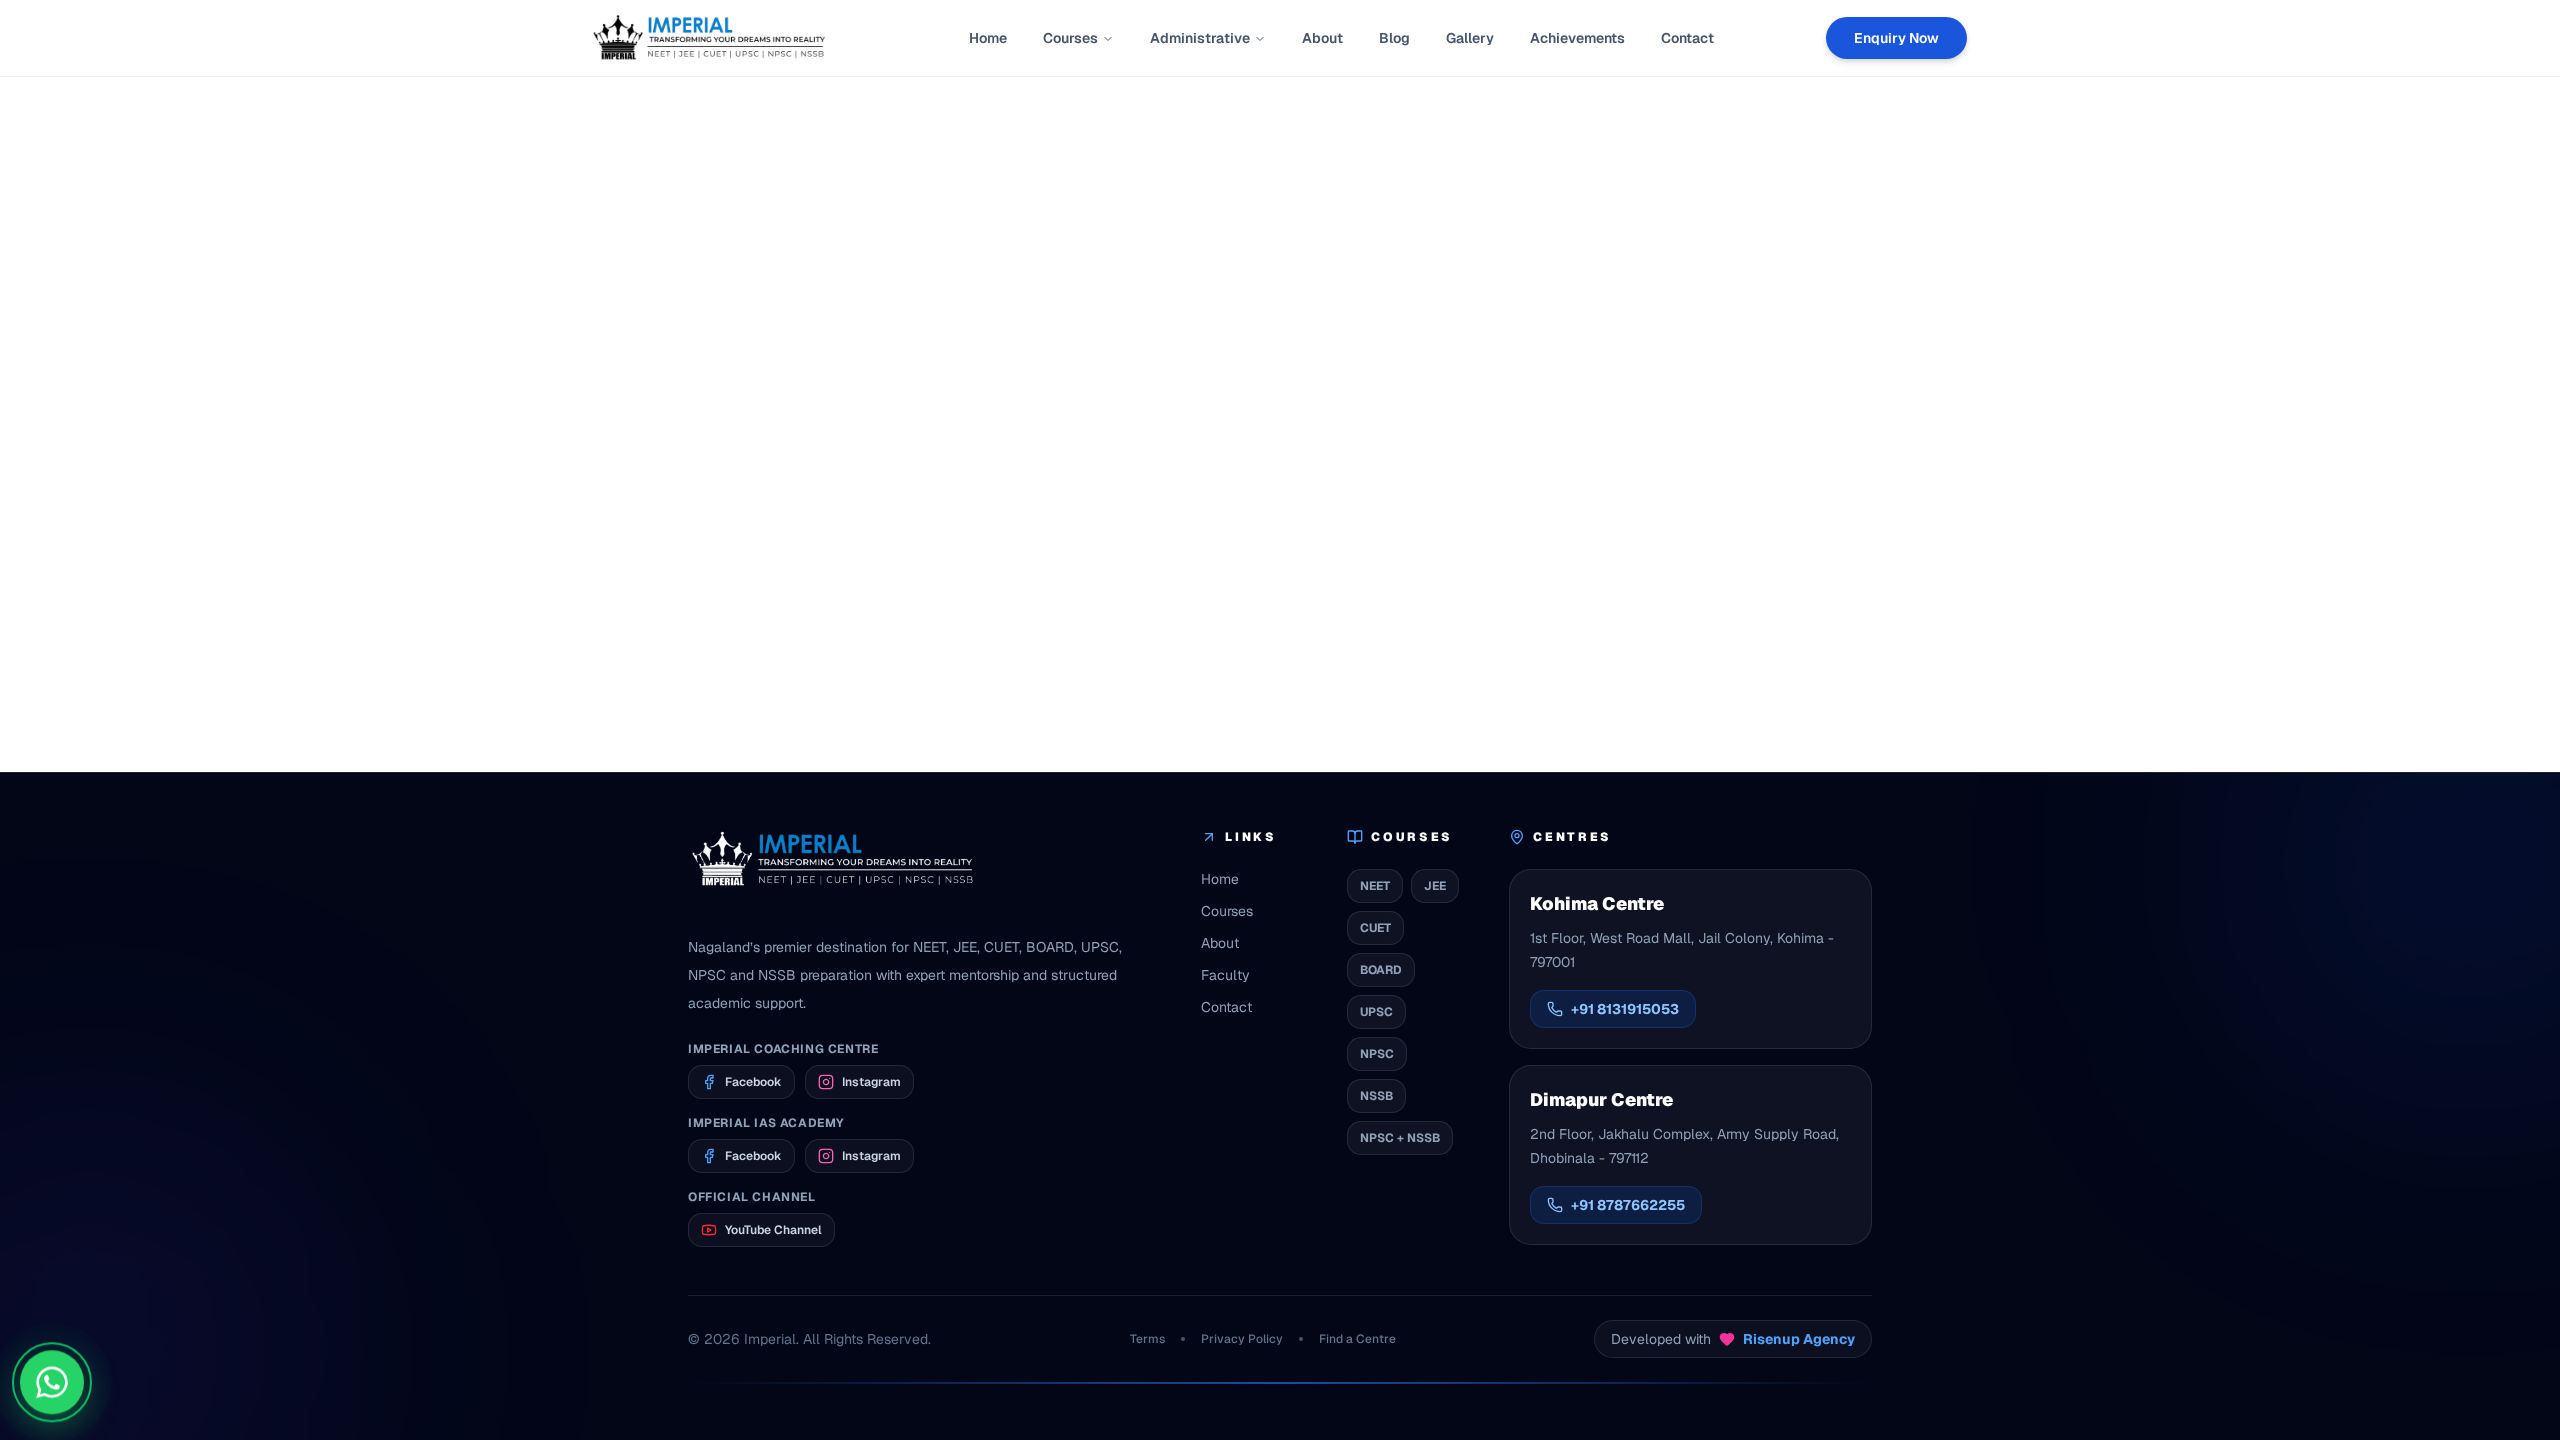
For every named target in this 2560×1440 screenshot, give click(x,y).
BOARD (1381, 970)
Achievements (1577, 38)
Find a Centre (1357, 1339)
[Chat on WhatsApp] (52, 1387)
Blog (1394, 38)
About (1322, 38)
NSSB (1376, 1096)
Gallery (1470, 38)
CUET (1375, 928)
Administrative (1200, 38)
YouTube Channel (773, 1230)
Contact (1687, 38)
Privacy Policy (1242, 1339)
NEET (1375, 886)
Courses (1070, 38)
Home (988, 38)
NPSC (1377, 1054)
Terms (1147, 1339)
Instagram (871, 1082)
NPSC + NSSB (1400, 1138)
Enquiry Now (1896, 38)
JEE (1435, 886)
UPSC (1376, 1012)
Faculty (1225, 975)
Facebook (753, 1082)
